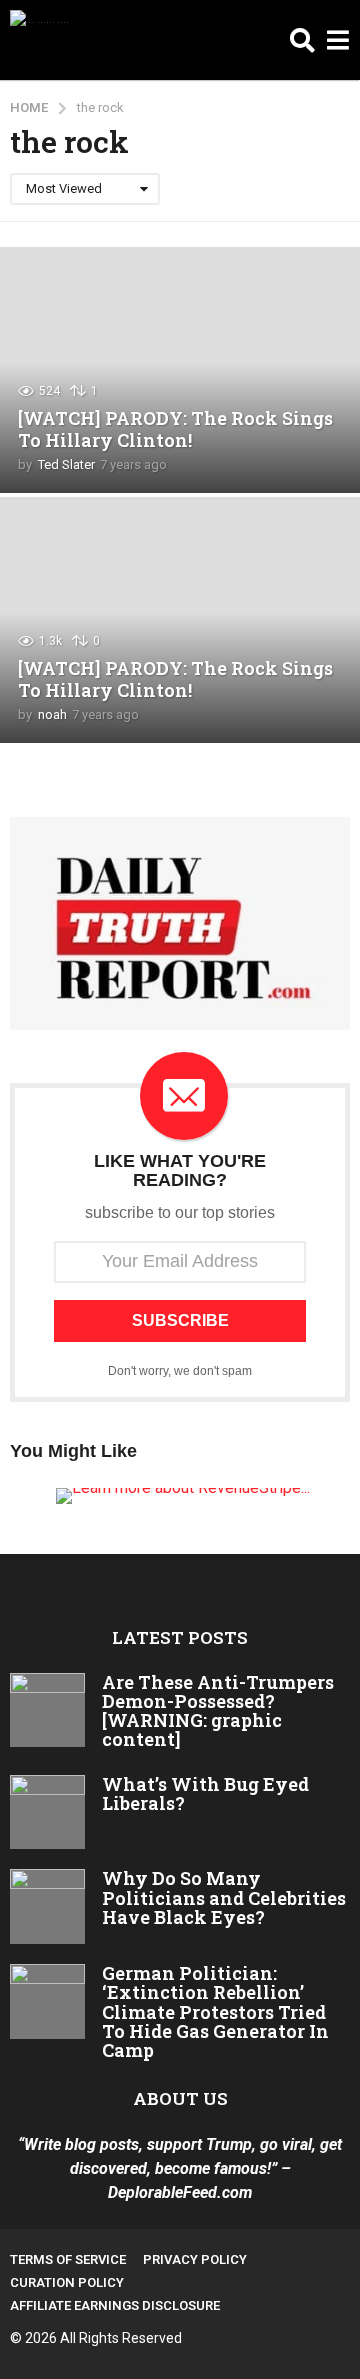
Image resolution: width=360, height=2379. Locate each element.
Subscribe (180, 1320)
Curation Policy (67, 2282)
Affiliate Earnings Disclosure (115, 2305)
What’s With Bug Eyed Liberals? (205, 1793)
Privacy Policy (195, 2259)
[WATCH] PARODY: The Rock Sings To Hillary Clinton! (175, 429)
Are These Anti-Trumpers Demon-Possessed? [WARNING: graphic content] (218, 1711)
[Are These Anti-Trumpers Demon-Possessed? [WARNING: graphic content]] (47, 1710)
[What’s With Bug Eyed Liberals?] (47, 1812)
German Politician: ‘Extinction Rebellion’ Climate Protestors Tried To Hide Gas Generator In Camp (215, 2011)
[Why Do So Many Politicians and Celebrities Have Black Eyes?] (47, 1906)
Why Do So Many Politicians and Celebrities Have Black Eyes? (224, 1897)
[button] (302, 40)
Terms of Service (68, 2259)
